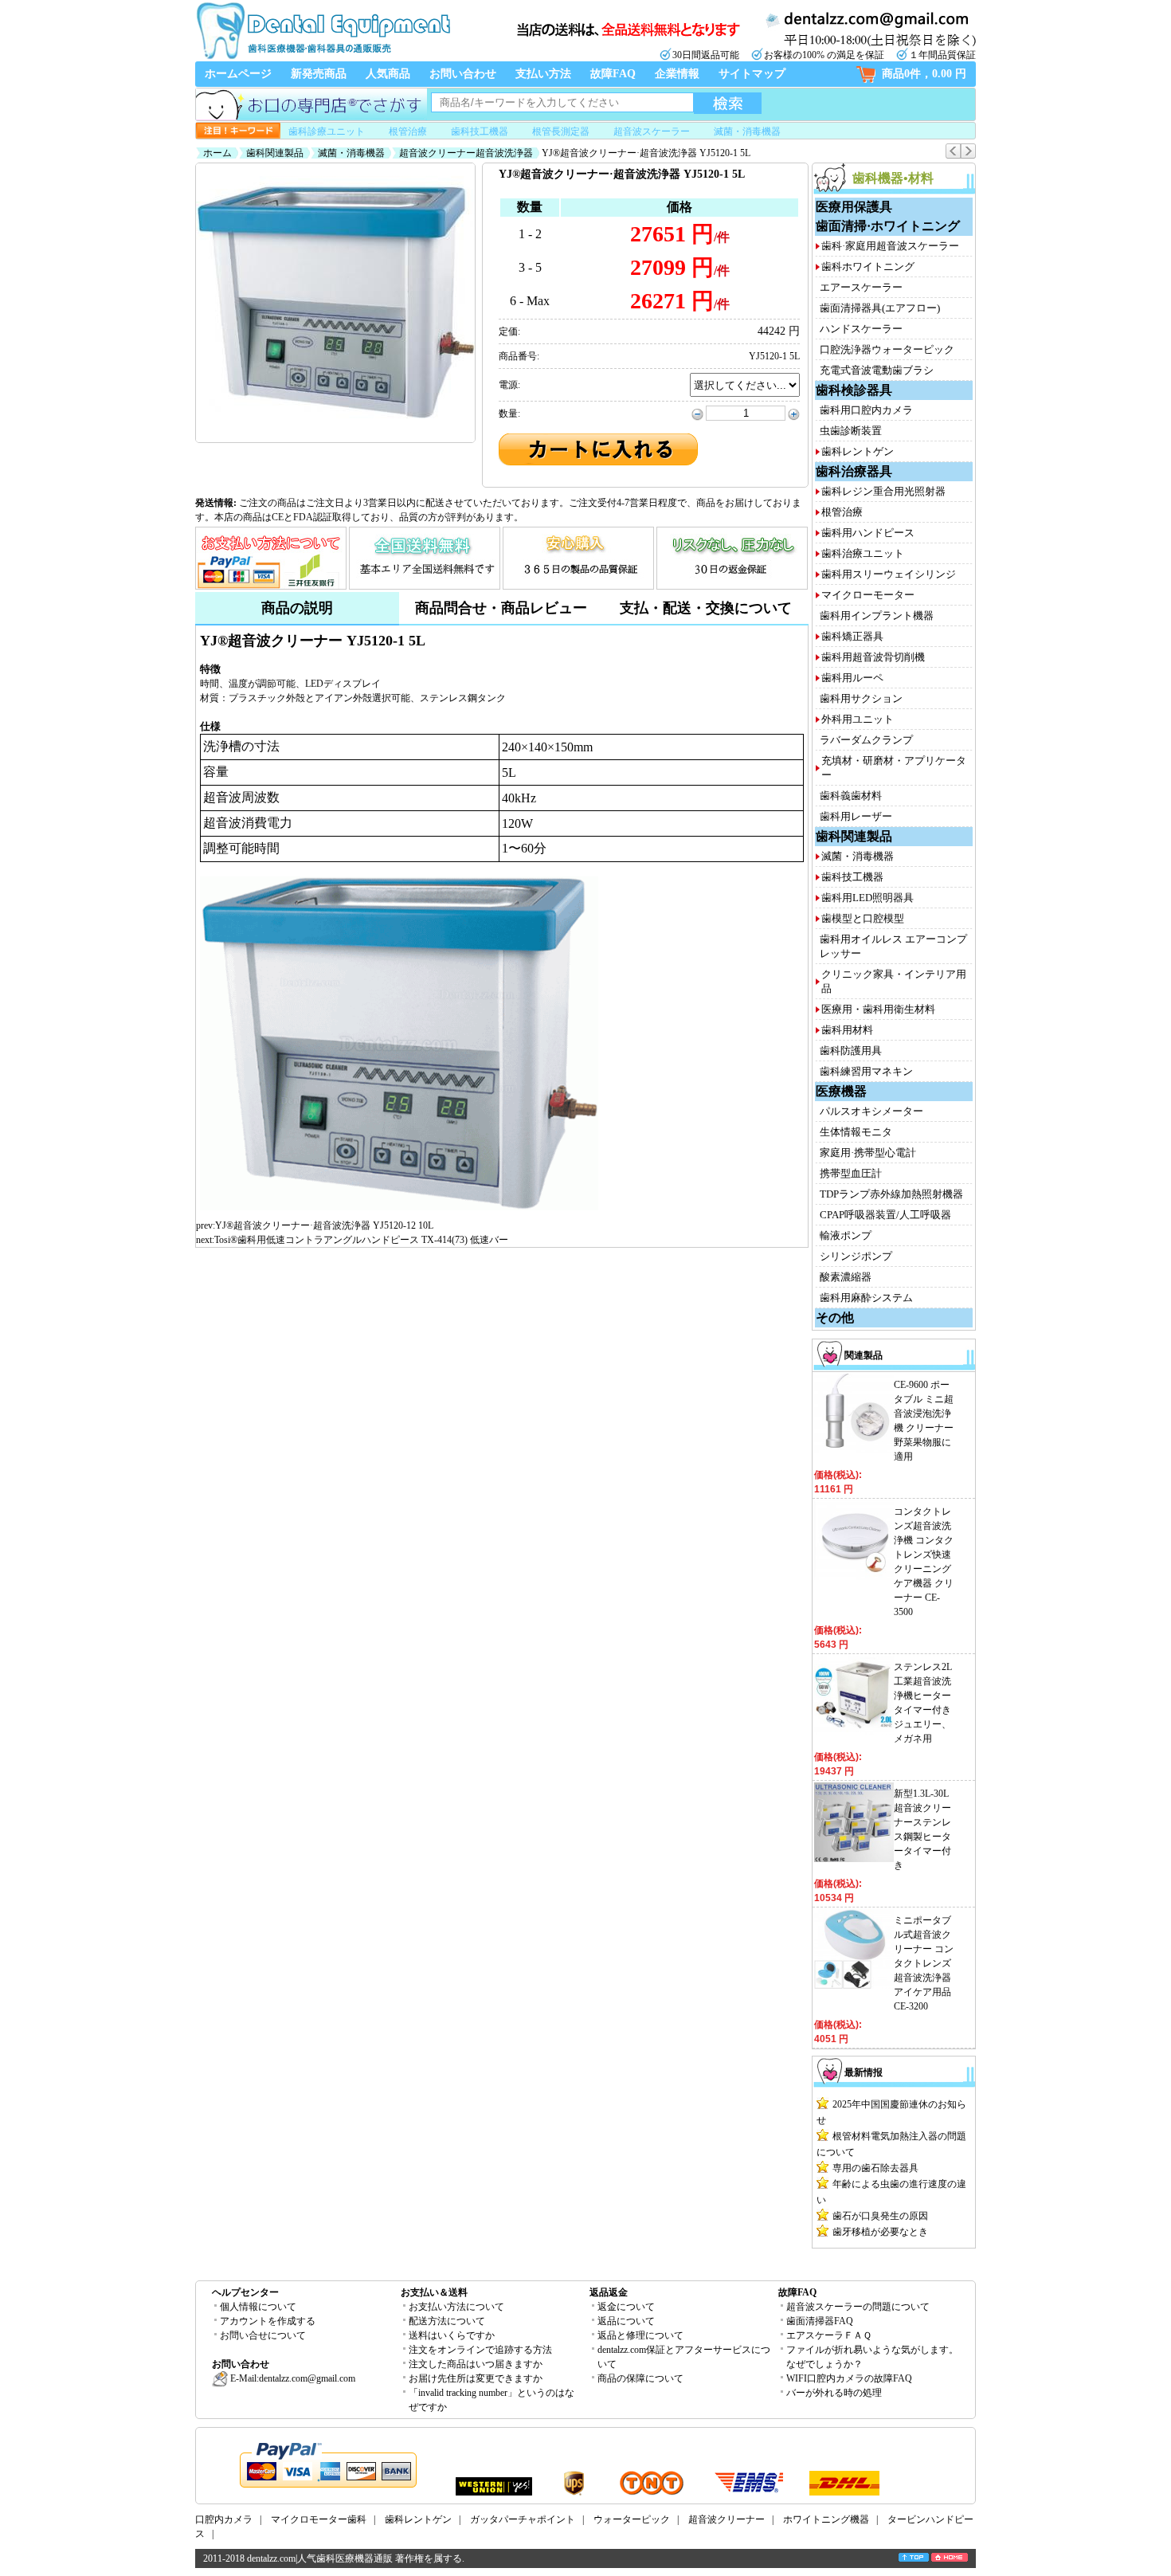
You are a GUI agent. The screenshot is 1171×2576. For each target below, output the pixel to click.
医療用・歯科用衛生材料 (878, 1009)
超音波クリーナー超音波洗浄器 (466, 153)
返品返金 (609, 2292)
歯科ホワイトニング (868, 267)
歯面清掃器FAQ (820, 2321)
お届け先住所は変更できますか (476, 2378)
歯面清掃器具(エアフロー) (880, 308)
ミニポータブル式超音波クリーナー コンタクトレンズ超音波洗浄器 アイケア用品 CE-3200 (924, 1963)
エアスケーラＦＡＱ (829, 2335)
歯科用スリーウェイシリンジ (889, 574)
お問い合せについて (263, 2335)
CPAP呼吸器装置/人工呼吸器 (885, 1215)
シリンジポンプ (856, 1256)
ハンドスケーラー (861, 329)
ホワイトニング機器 (826, 2519)
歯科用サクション (861, 698)
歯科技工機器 (480, 131)
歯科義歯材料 (851, 796)
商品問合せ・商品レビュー (501, 608)
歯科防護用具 (851, 1051)
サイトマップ (752, 74)
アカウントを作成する (268, 2321)
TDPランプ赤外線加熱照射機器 (891, 1194)
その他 (835, 1317)
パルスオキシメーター (871, 1111)
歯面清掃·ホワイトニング (888, 226)
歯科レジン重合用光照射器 (883, 491)
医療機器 (841, 1091)
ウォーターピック (632, 2519)
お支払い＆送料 (434, 2292)
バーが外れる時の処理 (834, 2393)
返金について (626, 2307)
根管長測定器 (561, 131)
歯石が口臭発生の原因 (880, 2216)
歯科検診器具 (854, 390)
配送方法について (447, 2321)
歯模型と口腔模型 (863, 918)
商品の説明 (297, 608)
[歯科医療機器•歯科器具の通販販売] (323, 57)
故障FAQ (613, 74)
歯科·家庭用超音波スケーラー (890, 246)
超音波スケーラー (652, 131)
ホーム (217, 153)
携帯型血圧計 (851, 1173)
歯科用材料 (847, 1030)
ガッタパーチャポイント (523, 2519)
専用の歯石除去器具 (875, 2168)
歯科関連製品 (275, 153)
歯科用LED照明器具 (867, 898)
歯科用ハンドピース (868, 533)
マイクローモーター (868, 595)
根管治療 (408, 131)
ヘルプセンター (245, 2292)
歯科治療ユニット (863, 553)
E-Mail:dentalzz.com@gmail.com (292, 2378)
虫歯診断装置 (851, 431)
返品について (626, 2321)
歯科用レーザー (856, 816)
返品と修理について (640, 2335)
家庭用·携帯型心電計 (868, 1153)
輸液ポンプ (846, 1235)
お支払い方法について (456, 2307)
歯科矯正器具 (852, 636)
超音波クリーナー (726, 2519)
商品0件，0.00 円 (924, 74)
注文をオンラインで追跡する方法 (480, 2350)
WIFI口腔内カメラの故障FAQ (849, 2378)
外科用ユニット (858, 719)
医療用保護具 (854, 207)
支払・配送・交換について (706, 608)
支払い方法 (543, 74)
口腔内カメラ (224, 2519)
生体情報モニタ (856, 1132)
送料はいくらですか (452, 2335)
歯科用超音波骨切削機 (873, 657)
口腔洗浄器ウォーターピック (887, 349)
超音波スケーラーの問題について (858, 2307)
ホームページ (238, 74)
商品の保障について (640, 2378)
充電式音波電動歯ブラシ (877, 370)
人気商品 (388, 74)
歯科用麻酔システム (866, 1298)
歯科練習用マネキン (866, 1071)
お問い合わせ (463, 74)
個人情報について (258, 2307)
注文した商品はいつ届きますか (476, 2364)
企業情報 (677, 74)
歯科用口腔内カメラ (866, 410)
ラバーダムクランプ (866, 740)
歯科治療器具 (854, 471)
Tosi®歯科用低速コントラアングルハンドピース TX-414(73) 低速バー (361, 1240)
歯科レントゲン (858, 451)
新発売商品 (319, 74)
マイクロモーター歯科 (319, 2519)
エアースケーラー (861, 287)
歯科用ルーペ (852, 678)
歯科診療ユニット (327, 131)
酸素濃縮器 (846, 1277)
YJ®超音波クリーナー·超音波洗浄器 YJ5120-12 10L (324, 1225)
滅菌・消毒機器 (747, 131)
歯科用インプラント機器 (877, 616)
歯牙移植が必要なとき (880, 2232)
